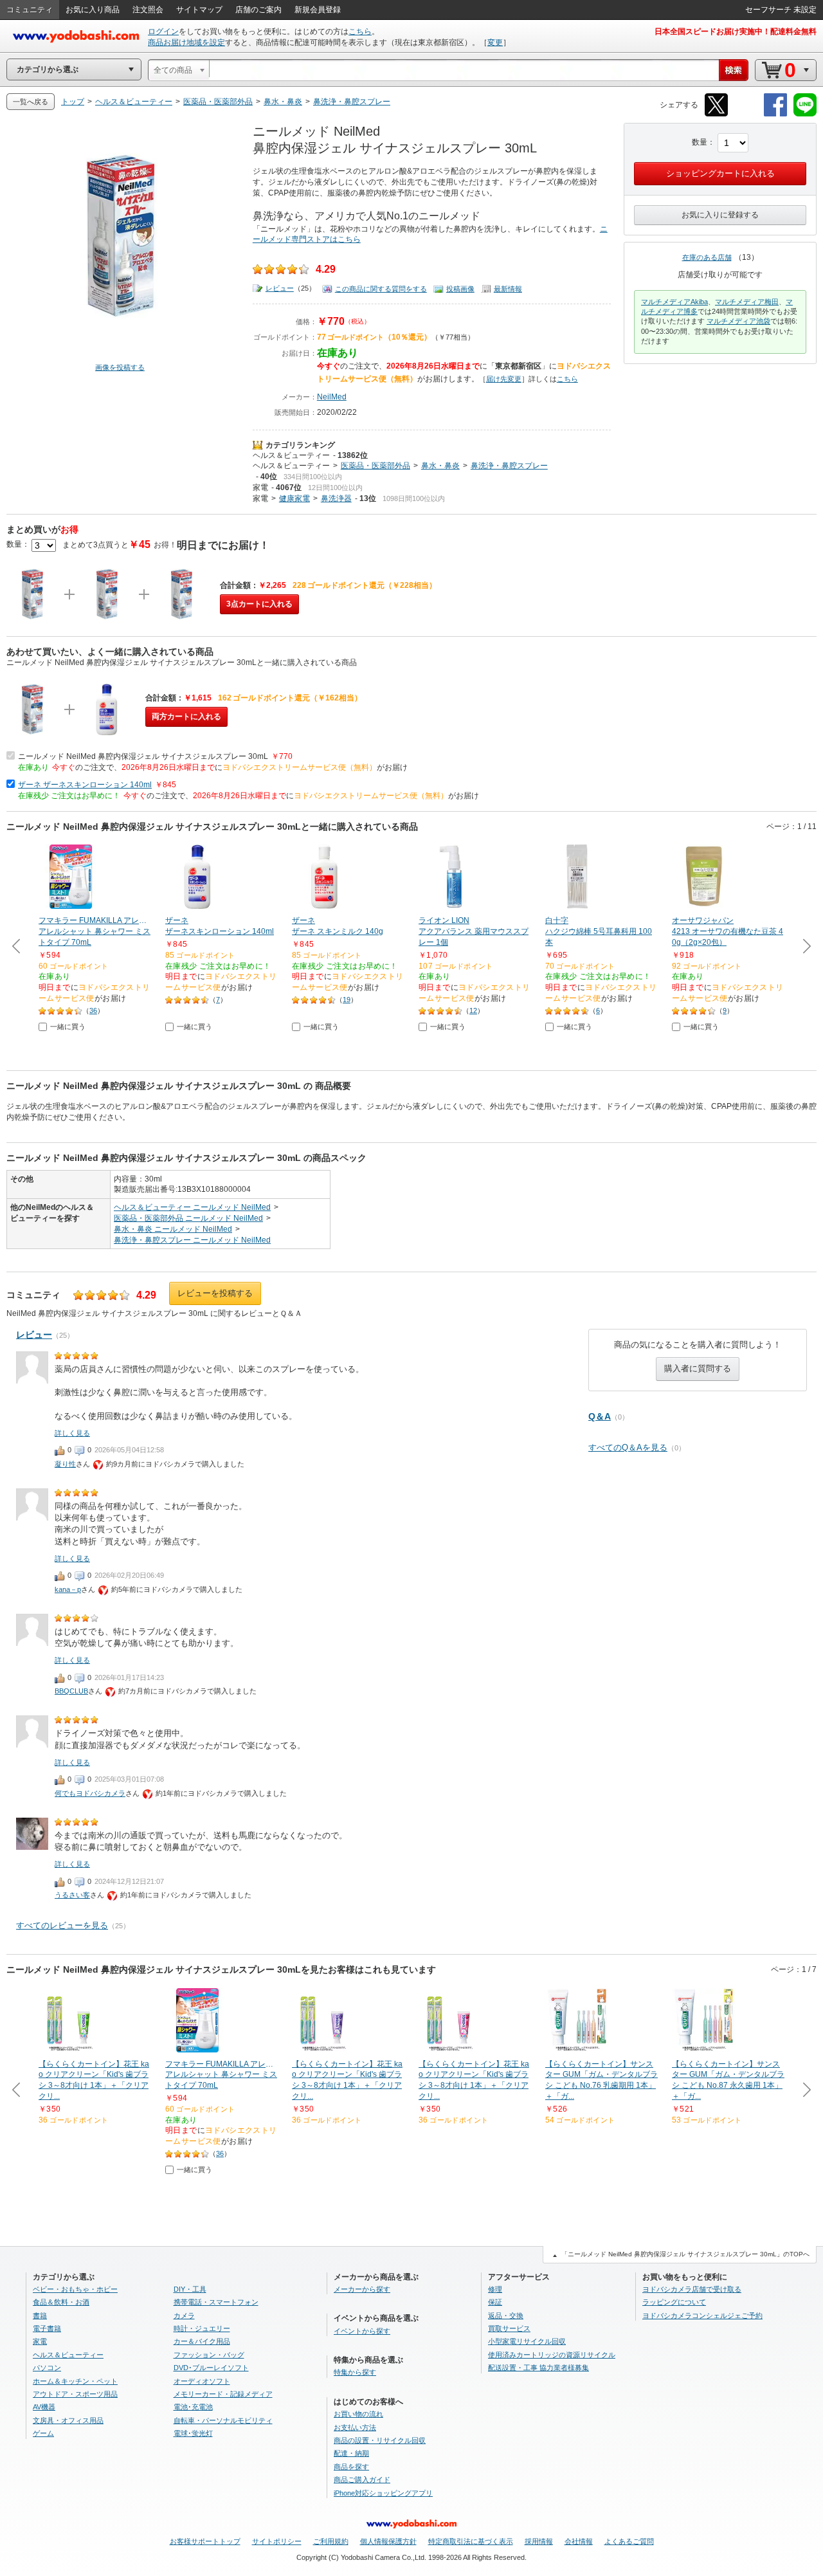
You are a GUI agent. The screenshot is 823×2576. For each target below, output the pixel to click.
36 (93, 1010)
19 (347, 1000)
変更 (495, 42)
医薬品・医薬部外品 (375, 466)
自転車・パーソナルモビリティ (223, 2420)
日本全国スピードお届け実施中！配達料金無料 (736, 32)
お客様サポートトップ (205, 2541)
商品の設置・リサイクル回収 (380, 2440)
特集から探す (355, 2372)
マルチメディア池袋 (738, 321)
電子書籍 (47, 2328)
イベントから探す (362, 2331)
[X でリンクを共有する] (716, 114)
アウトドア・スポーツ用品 (75, 2394)
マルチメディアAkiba (674, 302)
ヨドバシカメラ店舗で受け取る (692, 2289)
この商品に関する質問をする (381, 289)
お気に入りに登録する (720, 215)
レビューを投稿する (215, 1293)
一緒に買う (68, 1027)
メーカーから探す (362, 2289)
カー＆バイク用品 (202, 2341)
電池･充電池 (193, 2407)
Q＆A (600, 1416)
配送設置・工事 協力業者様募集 (538, 2368)
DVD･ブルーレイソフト (211, 2368)
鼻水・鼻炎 (440, 466)
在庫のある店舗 (707, 257)
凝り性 (65, 1464)
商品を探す (351, 2467)
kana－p (68, 1589)
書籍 (40, 2316)
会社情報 (579, 2541)
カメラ (184, 2316)
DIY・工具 (190, 2289)
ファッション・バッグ (209, 2355)
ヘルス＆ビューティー (291, 455)
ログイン (163, 32)
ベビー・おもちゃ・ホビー (75, 2289)
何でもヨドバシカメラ (90, 1793)
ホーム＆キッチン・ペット (75, 2381)
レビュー (280, 288)
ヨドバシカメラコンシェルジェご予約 (702, 2316)
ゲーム (43, 2433)
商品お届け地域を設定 (186, 42)
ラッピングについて (674, 2302)
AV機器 (44, 2407)
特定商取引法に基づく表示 (471, 2541)
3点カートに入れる (259, 604)
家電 (260, 488)
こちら (360, 32)
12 (473, 1010)
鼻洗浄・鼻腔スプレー (509, 466)
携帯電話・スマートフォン (216, 2302)
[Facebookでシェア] (775, 114)
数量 (700, 142)
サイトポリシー (277, 2541)
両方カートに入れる (186, 717)
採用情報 (539, 2541)
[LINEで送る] (805, 114)
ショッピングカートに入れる (720, 173)
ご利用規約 (331, 2541)
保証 (495, 2302)
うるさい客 (72, 1895)
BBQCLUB (71, 1691)
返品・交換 (506, 2316)
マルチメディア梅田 (747, 302)
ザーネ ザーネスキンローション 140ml (85, 785)
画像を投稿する (120, 367)
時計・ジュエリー (202, 2328)
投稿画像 (460, 289)
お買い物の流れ (358, 2414)
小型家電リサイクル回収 (527, 2341)
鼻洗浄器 (336, 498)
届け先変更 (504, 379)
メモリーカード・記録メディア (223, 2394)
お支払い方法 (355, 2427)
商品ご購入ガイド (362, 2480)
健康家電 (294, 498)
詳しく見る (72, 1433)
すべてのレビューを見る (62, 1925)
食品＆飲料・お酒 (61, 2302)
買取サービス (509, 2328)
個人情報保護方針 (388, 2541)
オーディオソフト (202, 2381)
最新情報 (508, 289)
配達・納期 (351, 2453)
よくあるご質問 (629, 2541)
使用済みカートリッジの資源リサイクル (552, 2355)
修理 (495, 2289)
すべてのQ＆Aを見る (628, 1448)
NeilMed (332, 397)
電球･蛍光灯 (193, 2433)
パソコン (47, 2368)
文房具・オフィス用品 (68, 2420)
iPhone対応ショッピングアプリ (383, 2493)
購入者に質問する (698, 1368)
